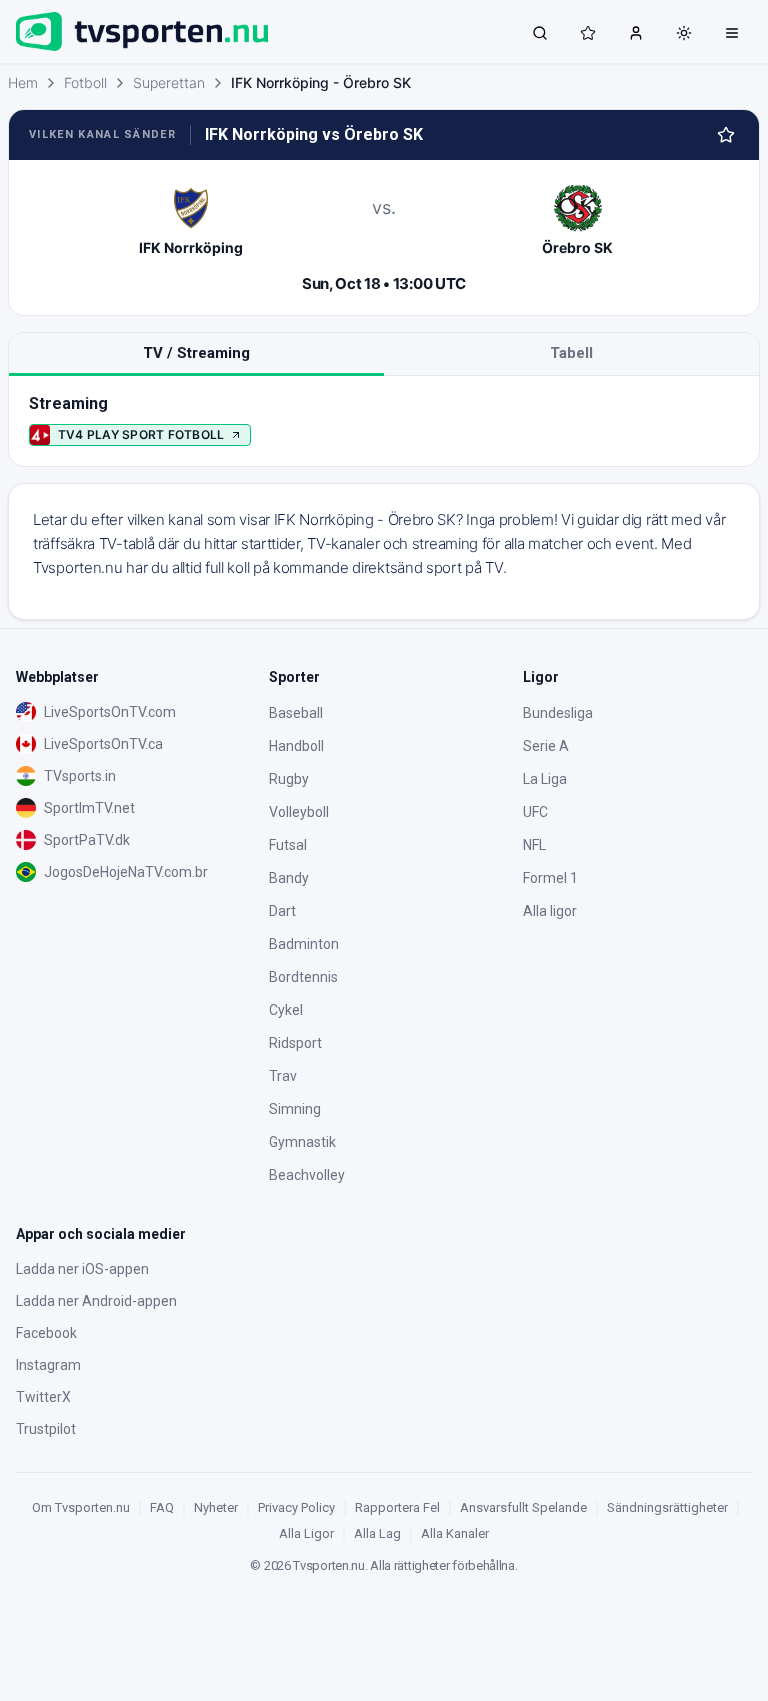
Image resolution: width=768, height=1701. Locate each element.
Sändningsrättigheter (667, 1507)
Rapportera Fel (397, 1507)
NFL (534, 845)
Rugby (289, 779)
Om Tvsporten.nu (81, 1507)
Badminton (304, 944)
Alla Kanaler (455, 1533)
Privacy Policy (296, 1507)
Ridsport (295, 1043)
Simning (295, 1109)
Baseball (296, 713)
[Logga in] (636, 32)
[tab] (196, 354)
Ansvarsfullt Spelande (523, 1507)
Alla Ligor (306, 1533)
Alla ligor (550, 911)
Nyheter (216, 1507)
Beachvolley (307, 1175)
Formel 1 (550, 878)
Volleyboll (299, 812)
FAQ (162, 1507)
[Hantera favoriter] (726, 135)
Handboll (296, 746)
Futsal (288, 845)
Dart (282, 911)
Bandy (289, 878)
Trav (283, 1076)
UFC (535, 812)
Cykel (286, 1010)
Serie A (546, 746)
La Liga (545, 779)
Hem (23, 82)
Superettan (169, 82)
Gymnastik (302, 1142)
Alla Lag (377, 1533)
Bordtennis (303, 977)
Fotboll (85, 82)
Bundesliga (558, 713)
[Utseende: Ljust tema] (684, 33)
